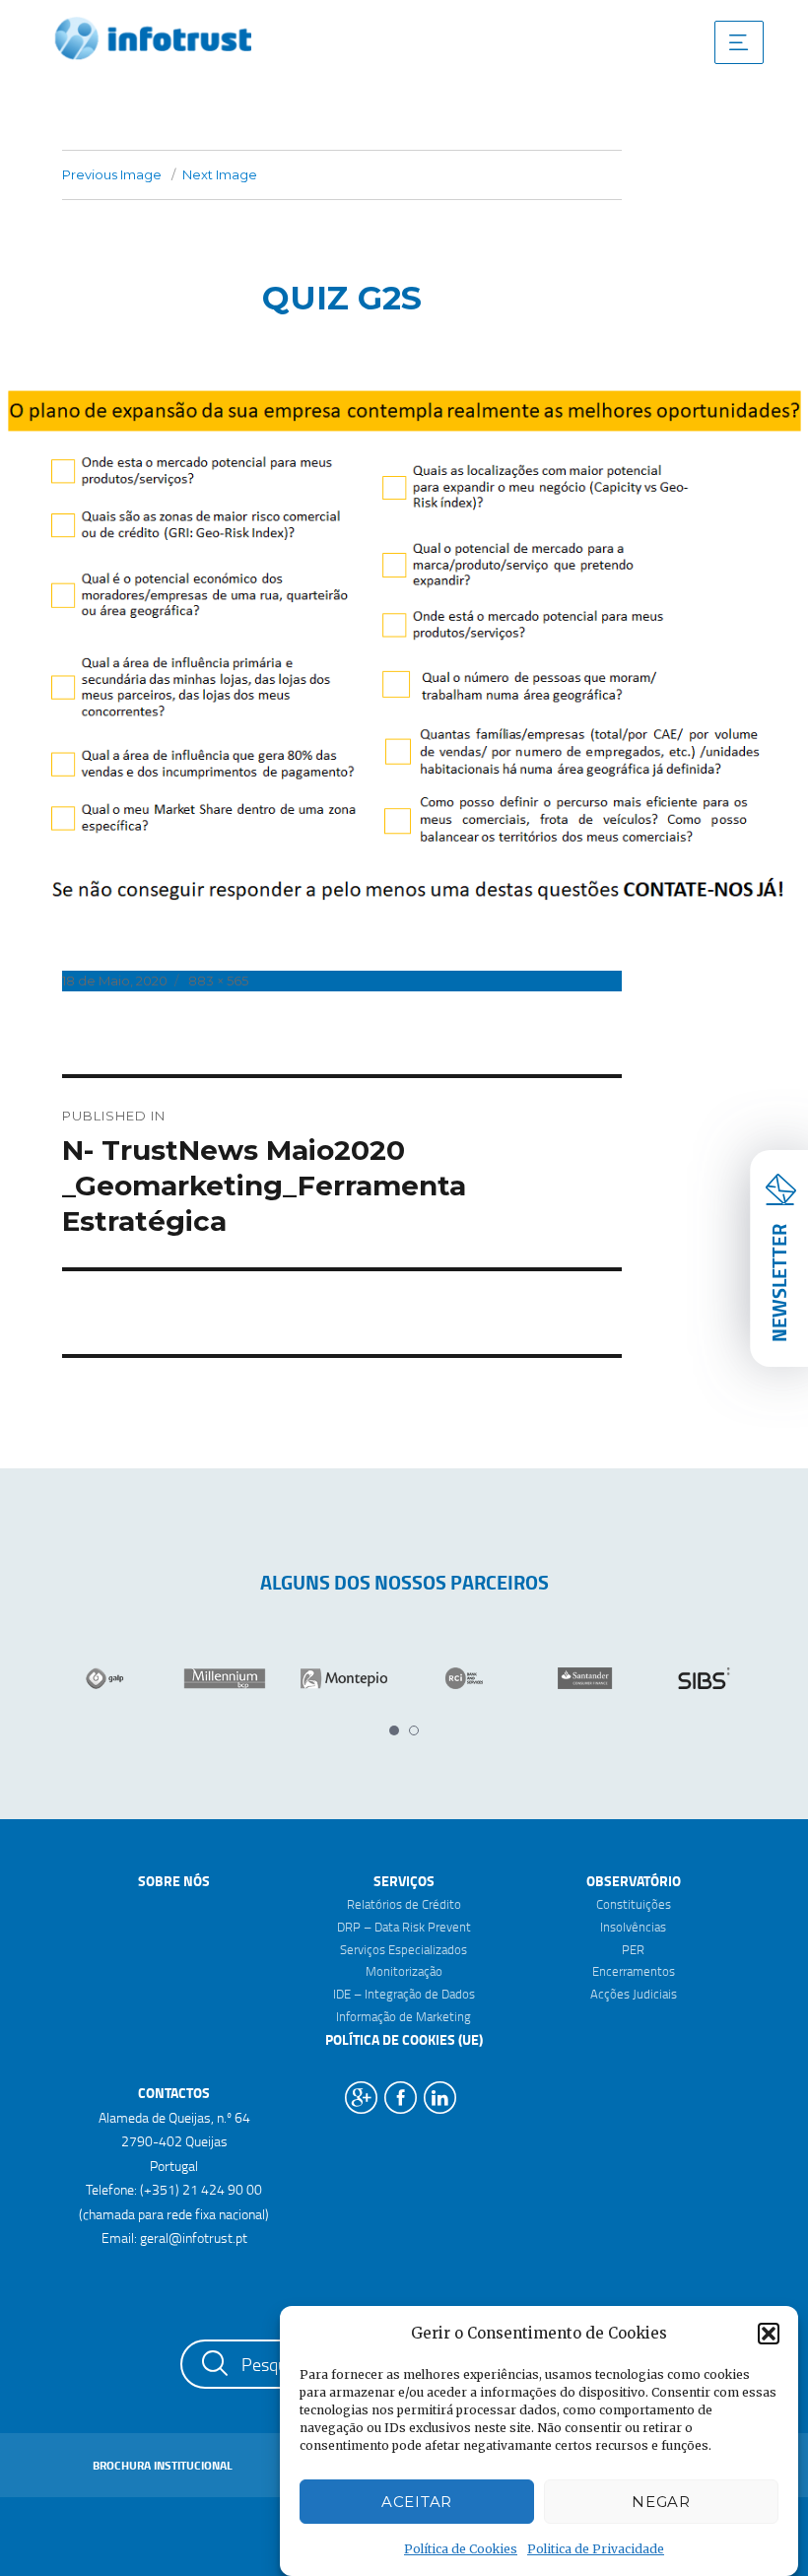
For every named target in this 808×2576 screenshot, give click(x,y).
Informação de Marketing (404, 2016)
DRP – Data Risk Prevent (404, 1927)
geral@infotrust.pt (194, 2237)
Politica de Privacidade (596, 2549)
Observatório (634, 1881)
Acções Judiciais (634, 1994)
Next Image (220, 174)
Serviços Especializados (404, 1949)
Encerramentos (634, 1971)
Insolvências (633, 1927)
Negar (661, 2502)
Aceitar (417, 2502)
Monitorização (404, 1971)
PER (633, 1949)
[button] (769, 2334)
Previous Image (112, 174)
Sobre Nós (174, 1881)
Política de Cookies (461, 2549)
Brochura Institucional (163, 2465)
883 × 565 (218, 981)
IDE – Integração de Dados (404, 1994)
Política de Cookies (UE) (404, 2039)
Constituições (634, 1904)
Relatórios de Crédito (404, 1904)
